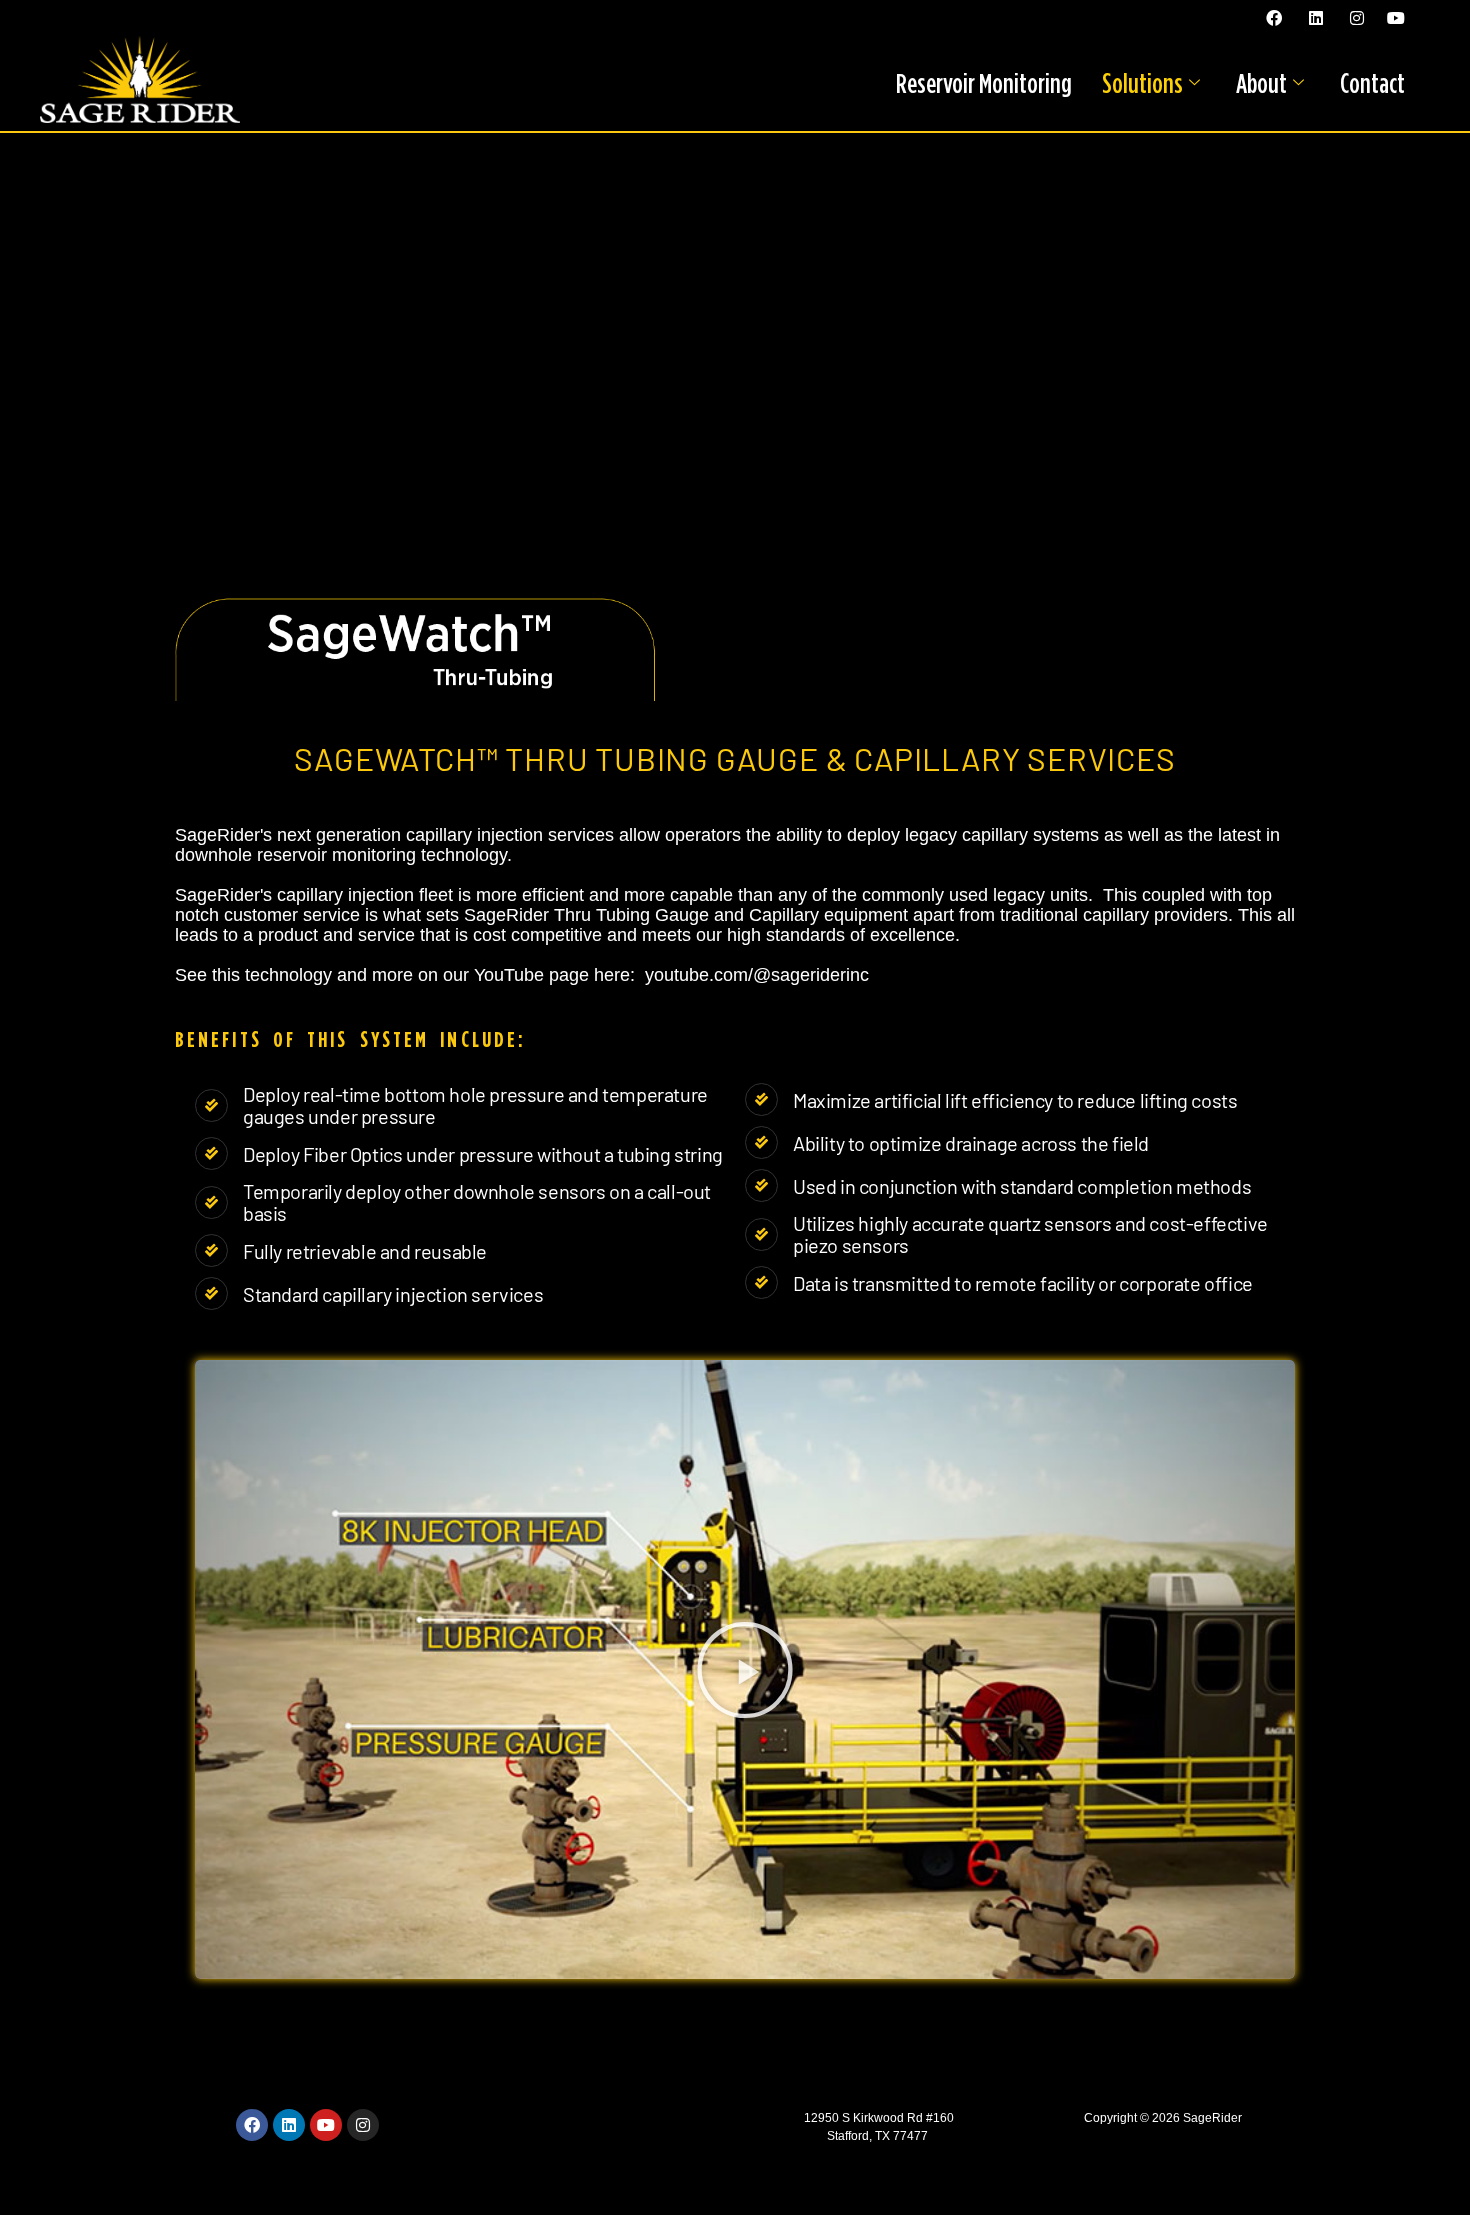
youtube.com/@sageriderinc (757, 975)
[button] (745, 1670)
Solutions (1142, 83)
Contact (1372, 83)
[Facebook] (252, 2125)
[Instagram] (363, 2125)
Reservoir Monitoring (984, 83)
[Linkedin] (289, 2125)
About (1261, 83)
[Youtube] (326, 2125)
